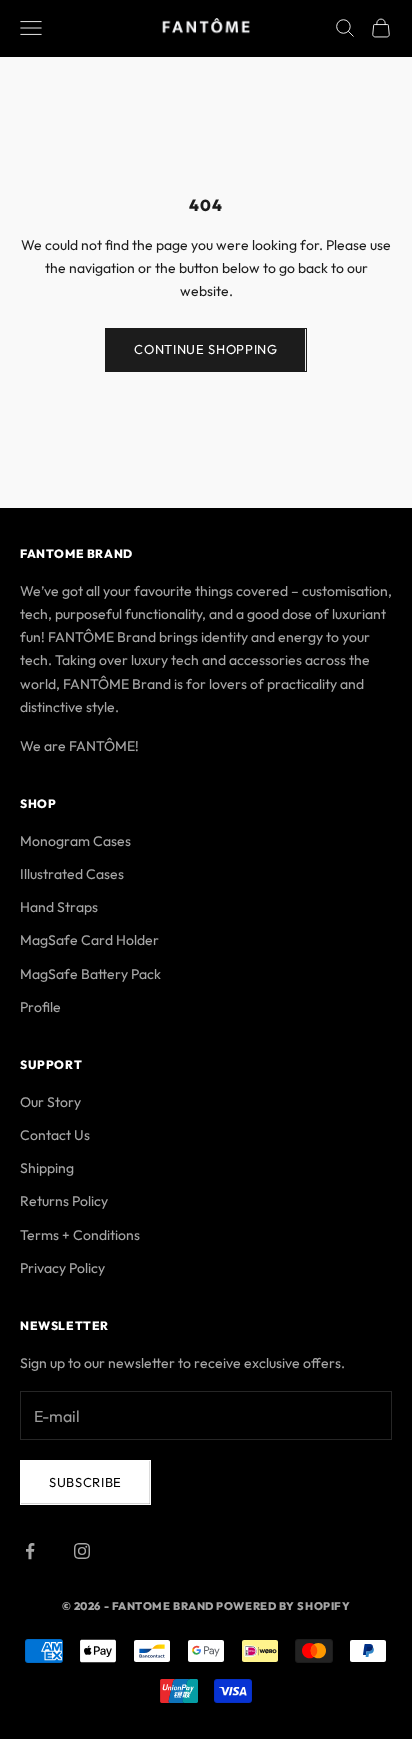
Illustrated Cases (72, 874)
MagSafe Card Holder (89, 940)
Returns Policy (64, 1201)
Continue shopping (205, 349)
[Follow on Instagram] (82, 1551)
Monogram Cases (75, 841)
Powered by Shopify (283, 1606)
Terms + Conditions (80, 1235)
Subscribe (85, 1482)
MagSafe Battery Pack (90, 974)
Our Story (50, 1102)
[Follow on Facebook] (30, 1551)
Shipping (47, 1168)
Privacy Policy (62, 1268)
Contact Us (55, 1135)
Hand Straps (59, 907)
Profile (40, 1007)
